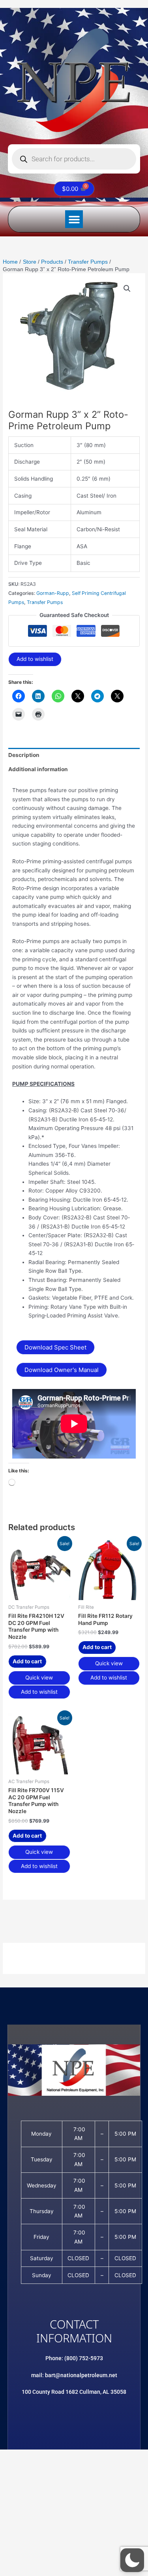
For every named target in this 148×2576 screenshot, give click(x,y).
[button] (74, 219)
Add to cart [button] (27, 1661)
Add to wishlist (35, 659)
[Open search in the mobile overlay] (74, 159)
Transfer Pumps (45, 602)
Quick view (39, 1678)
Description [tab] (24, 755)
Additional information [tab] (38, 769)
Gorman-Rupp (53, 593)
